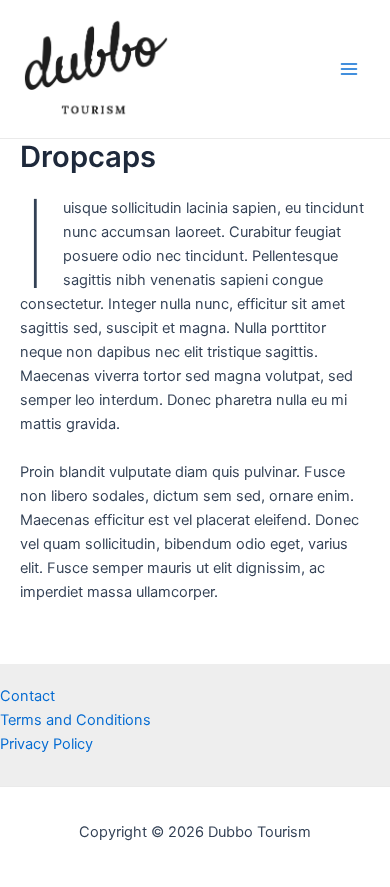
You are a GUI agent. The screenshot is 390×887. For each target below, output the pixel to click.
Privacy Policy (46, 744)
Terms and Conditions (75, 720)
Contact (27, 696)
